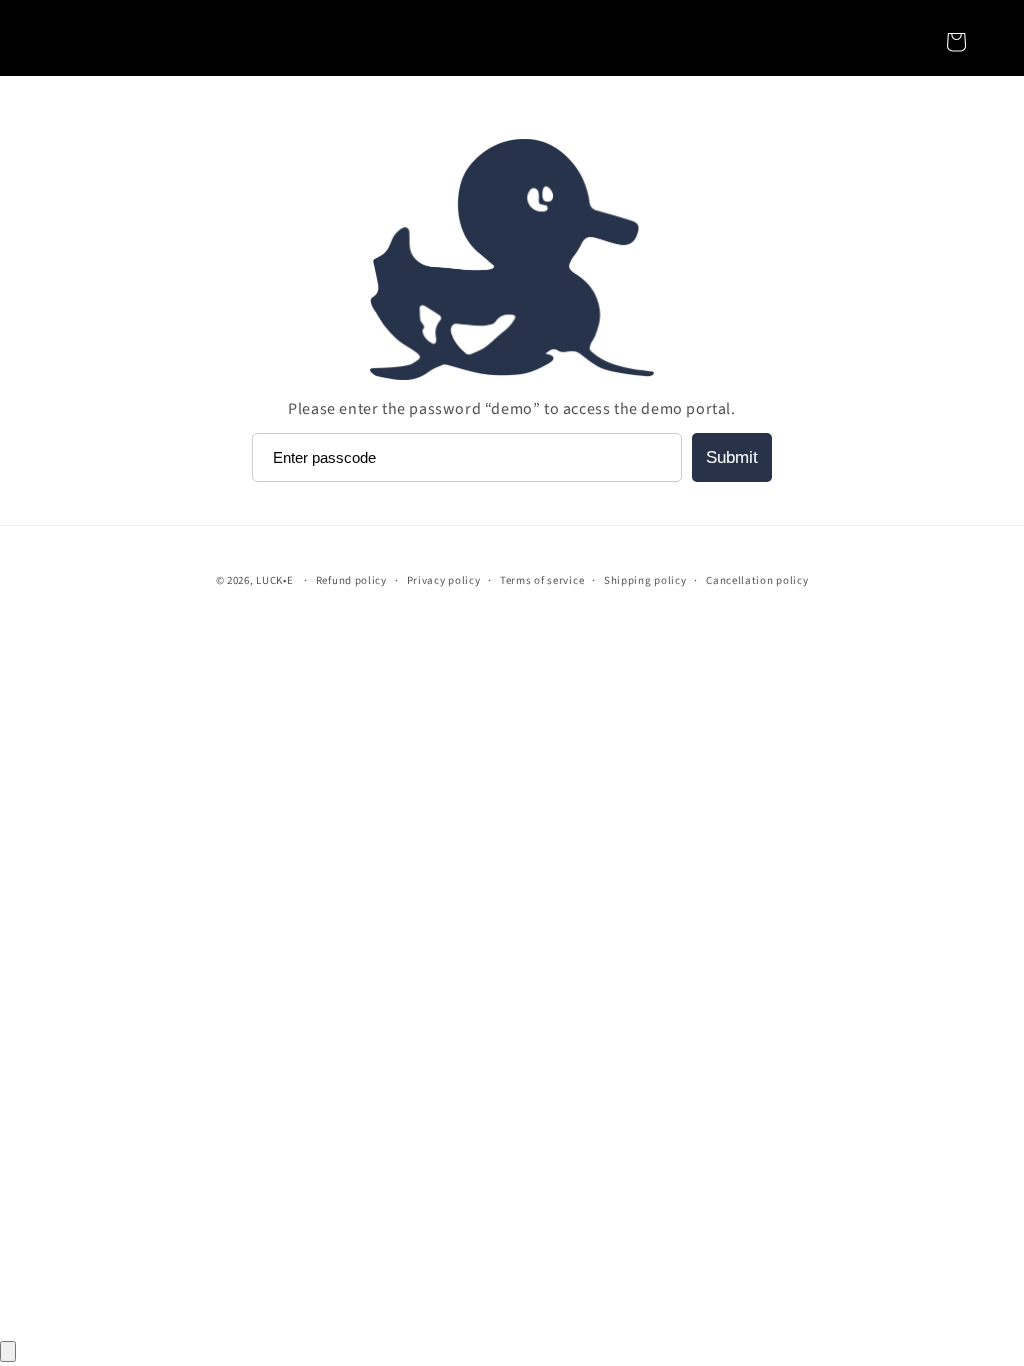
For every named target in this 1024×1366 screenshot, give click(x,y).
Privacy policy (444, 580)
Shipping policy (645, 580)
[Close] (8, 1351)
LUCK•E (274, 580)
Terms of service (542, 580)
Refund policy (351, 580)
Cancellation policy (757, 580)
